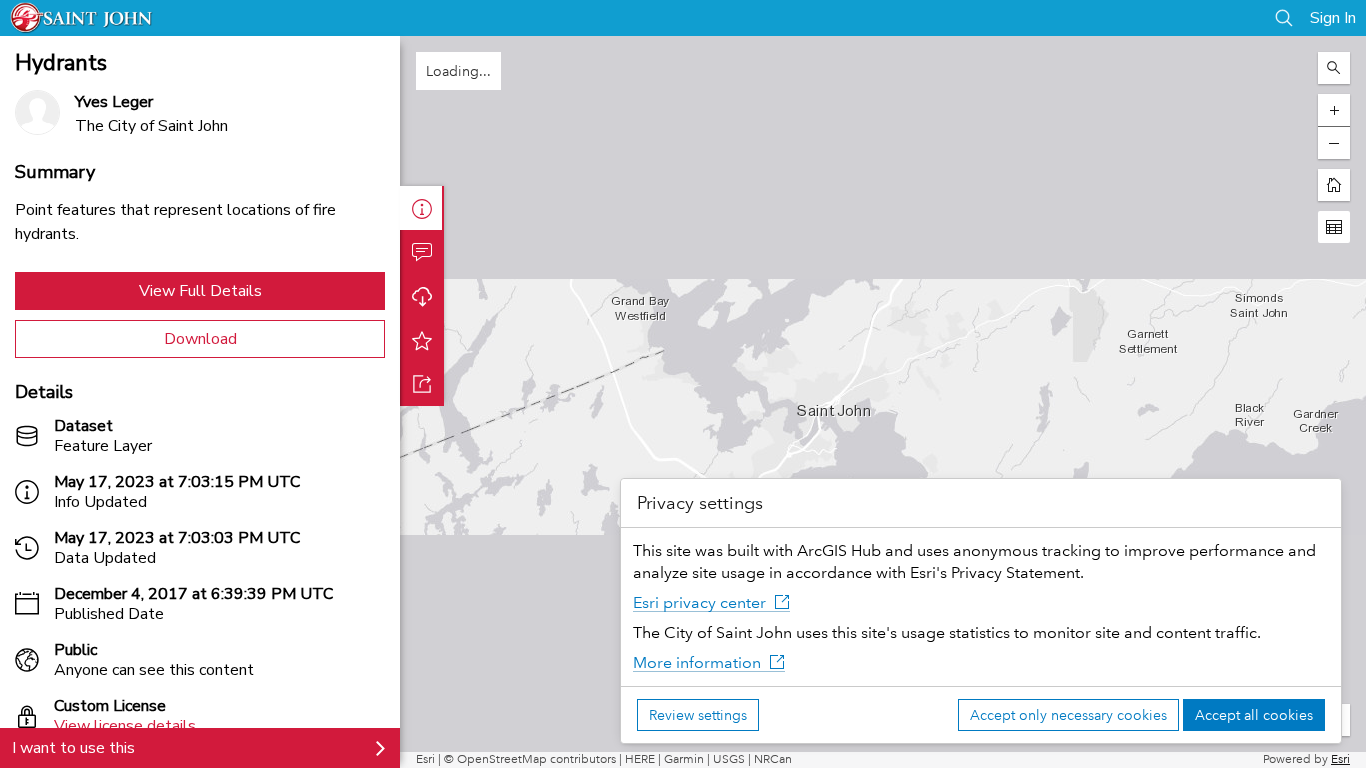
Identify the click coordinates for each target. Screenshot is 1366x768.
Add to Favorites (422, 340)
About (422, 208)
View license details (125, 726)
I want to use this (73, 748)
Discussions (422, 252)
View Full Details (200, 291)
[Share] (422, 384)
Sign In (1333, 18)
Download (200, 339)
